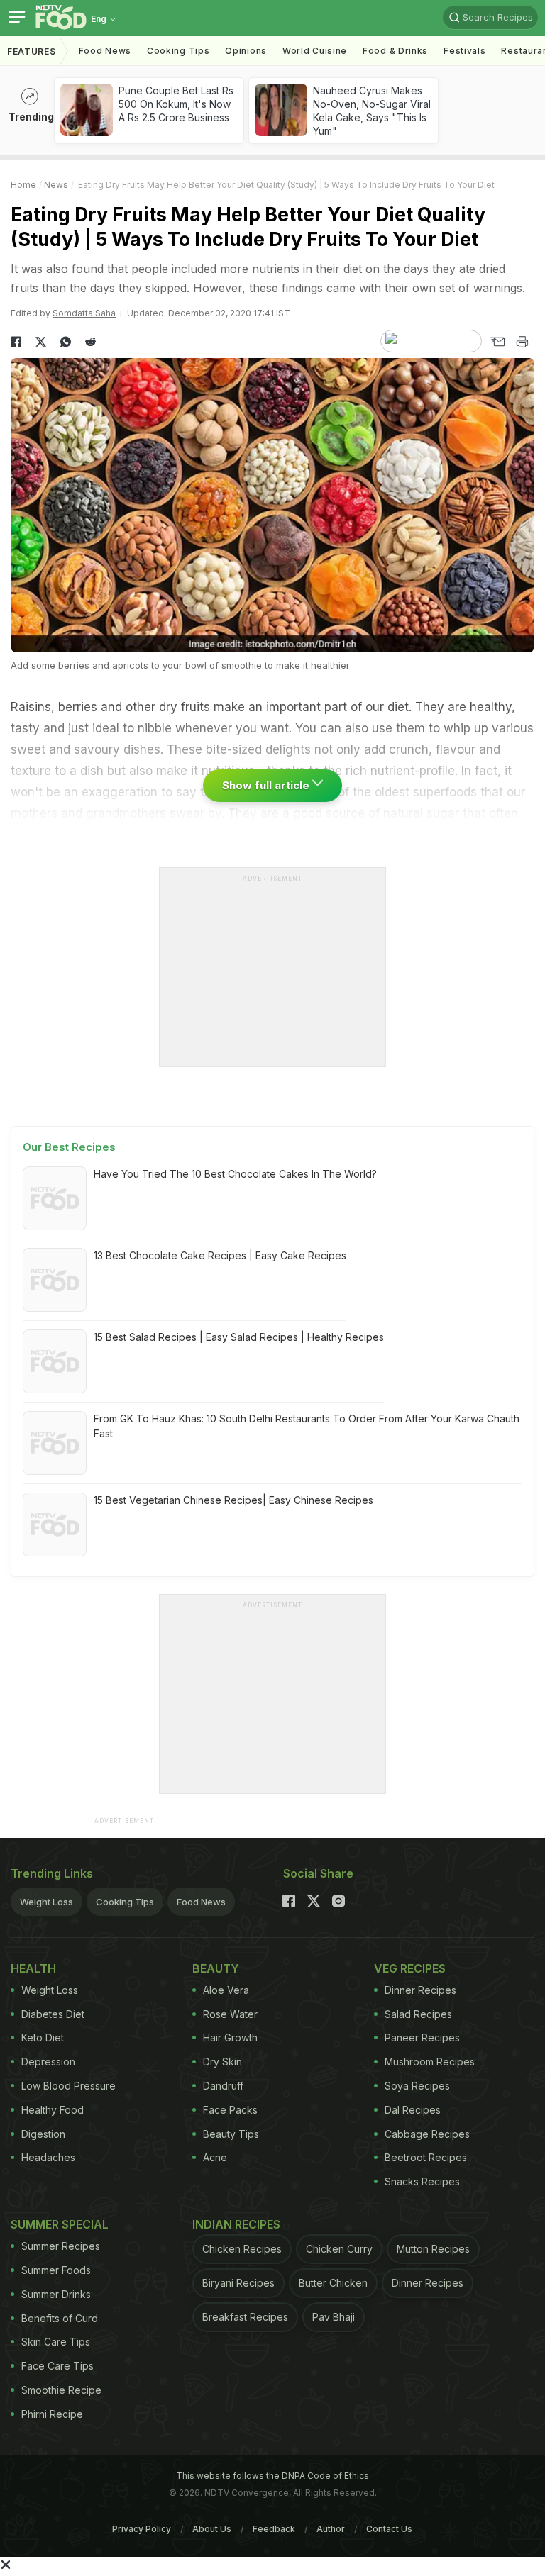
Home (23, 185)
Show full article (267, 785)
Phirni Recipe (52, 2414)
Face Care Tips (57, 2366)
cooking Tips (178, 51)
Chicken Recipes (242, 2249)
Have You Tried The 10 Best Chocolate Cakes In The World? (235, 1174)
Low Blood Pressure (68, 2086)
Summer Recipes (61, 2246)
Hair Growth (230, 2037)
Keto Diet (43, 2037)
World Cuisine (315, 51)
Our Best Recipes (69, 1147)
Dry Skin (222, 2062)
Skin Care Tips (56, 2342)
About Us (212, 2529)
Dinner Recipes (420, 1990)
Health (33, 1968)
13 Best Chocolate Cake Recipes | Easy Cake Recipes (220, 1255)
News (56, 185)
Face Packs (230, 2110)
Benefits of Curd (60, 2318)
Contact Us (389, 2529)
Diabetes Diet (53, 2014)
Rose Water (230, 2014)
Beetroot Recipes (426, 2157)
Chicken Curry (339, 2249)
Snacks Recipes (422, 2181)
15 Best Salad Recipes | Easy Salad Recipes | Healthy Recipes (239, 1337)
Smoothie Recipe (61, 2390)
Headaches (48, 2157)
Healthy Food (53, 2110)
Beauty (216, 1968)
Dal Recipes (413, 2110)
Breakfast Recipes (245, 2317)
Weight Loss (46, 1902)
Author (331, 2529)
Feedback (274, 2529)
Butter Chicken (333, 2283)
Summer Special (60, 2224)
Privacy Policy (142, 2529)
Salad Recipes (418, 2014)
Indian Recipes (236, 2224)
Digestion (43, 2134)
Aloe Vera (226, 1990)
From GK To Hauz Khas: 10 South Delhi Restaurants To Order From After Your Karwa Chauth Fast (307, 1426)
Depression (48, 2062)
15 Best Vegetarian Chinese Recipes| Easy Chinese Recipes (233, 1500)
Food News (105, 51)
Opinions (246, 51)
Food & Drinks (395, 51)
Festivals (464, 51)
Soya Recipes (417, 2086)
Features (32, 51)
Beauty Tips (231, 2134)
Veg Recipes (410, 1968)
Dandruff (223, 2086)
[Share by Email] (497, 342)
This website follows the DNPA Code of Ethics (272, 2476)
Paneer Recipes (422, 2037)
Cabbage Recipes (427, 2134)
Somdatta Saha (84, 313)
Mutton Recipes (433, 2249)
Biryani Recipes (238, 2283)
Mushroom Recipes (430, 2062)
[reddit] (90, 342)
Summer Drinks (56, 2294)
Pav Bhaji (334, 2317)
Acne (215, 2157)
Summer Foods (56, 2270)
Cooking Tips (125, 1902)
